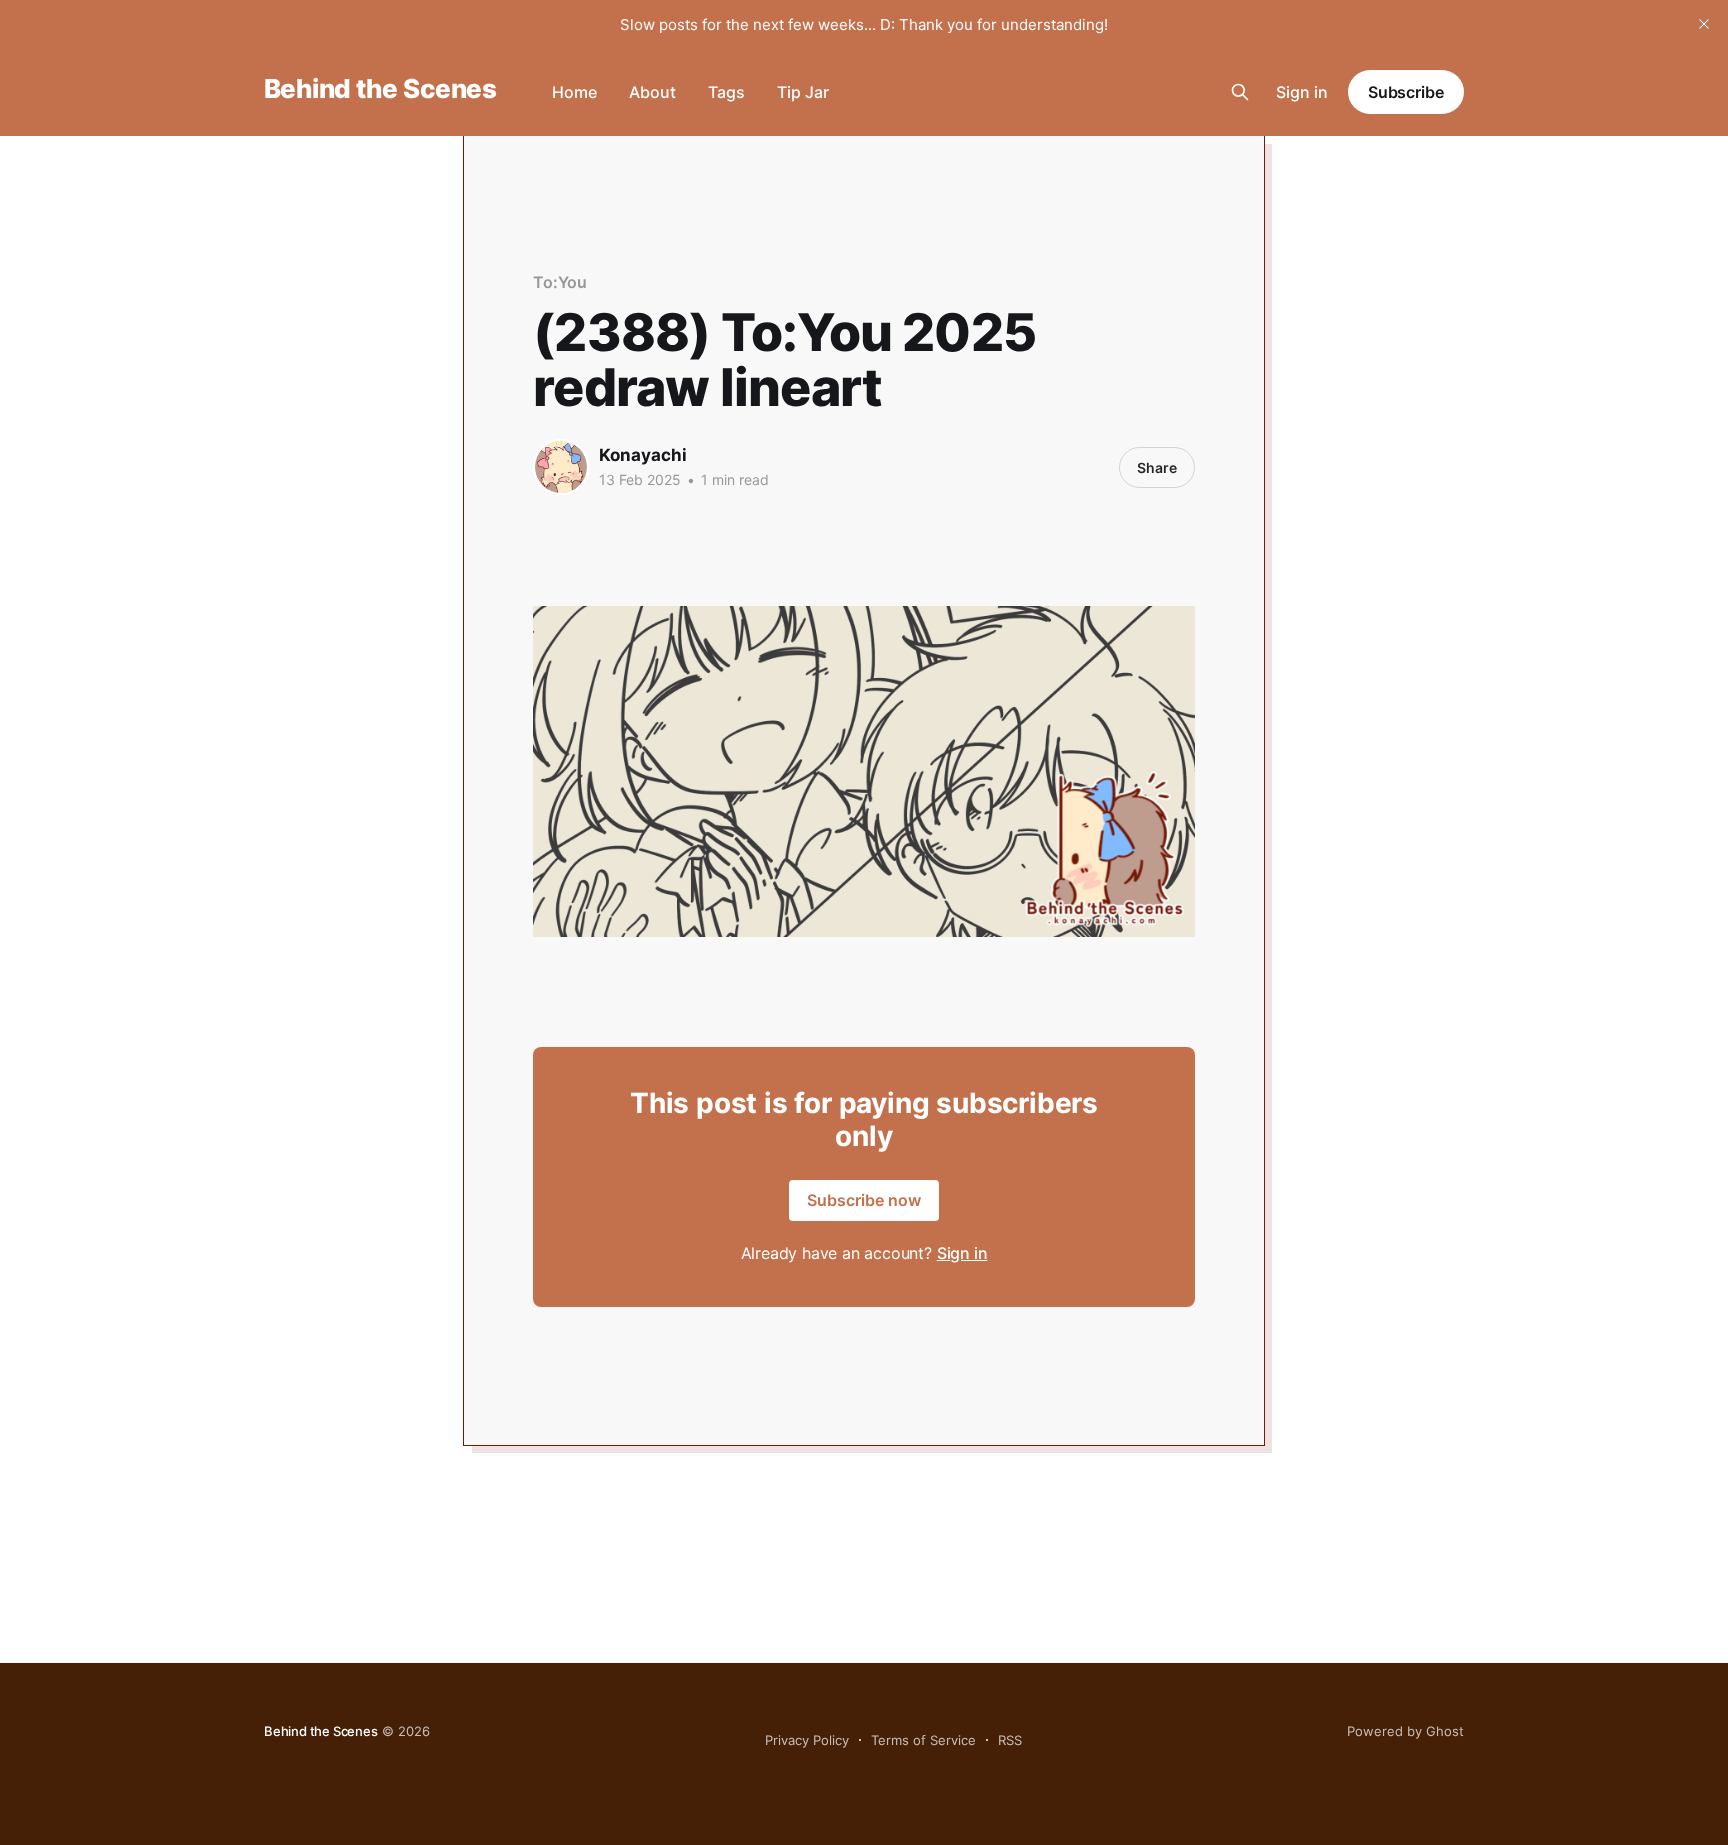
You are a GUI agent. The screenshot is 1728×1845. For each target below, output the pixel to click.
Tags (726, 92)
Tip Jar (803, 92)
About (652, 92)
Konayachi (643, 455)
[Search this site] (1240, 92)
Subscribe (1406, 92)
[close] (1704, 24)
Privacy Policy (807, 1740)
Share (1157, 467)
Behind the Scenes (380, 89)
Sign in (1302, 92)
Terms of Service (923, 1740)
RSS (1010, 1740)
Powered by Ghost (1405, 1731)
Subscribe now (864, 1200)
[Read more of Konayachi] (561, 467)
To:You (560, 282)
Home (574, 92)
